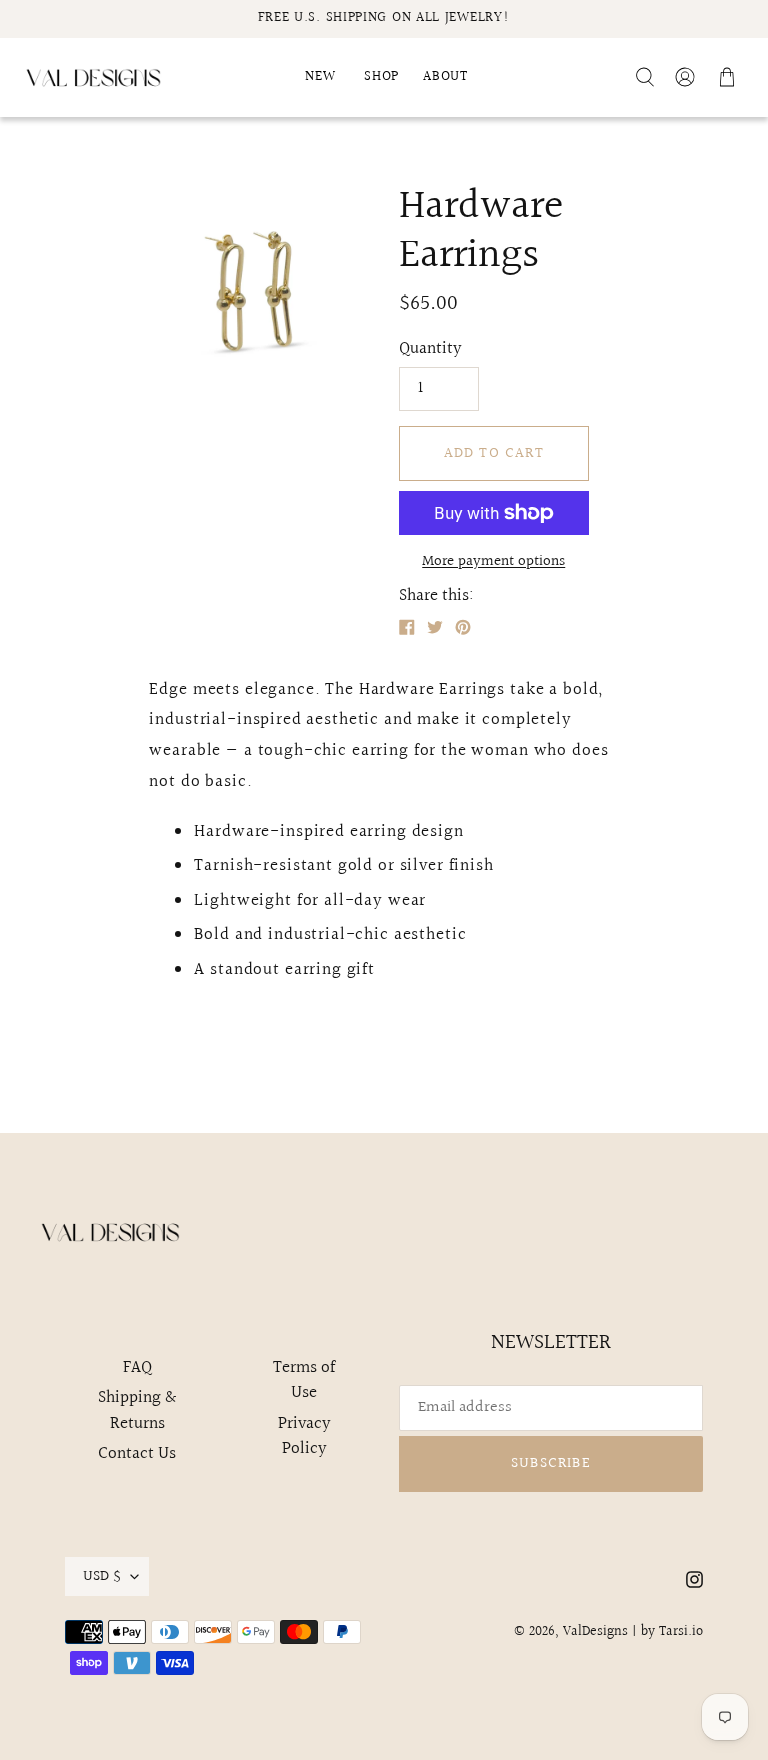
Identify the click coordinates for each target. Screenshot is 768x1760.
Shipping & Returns (137, 1410)
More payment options (493, 562)
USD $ (102, 1576)
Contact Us (137, 1453)
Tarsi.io (681, 1632)
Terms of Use (304, 1380)
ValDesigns (595, 1632)
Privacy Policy (304, 1436)
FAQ (137, 1367)
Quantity (430, 349)
